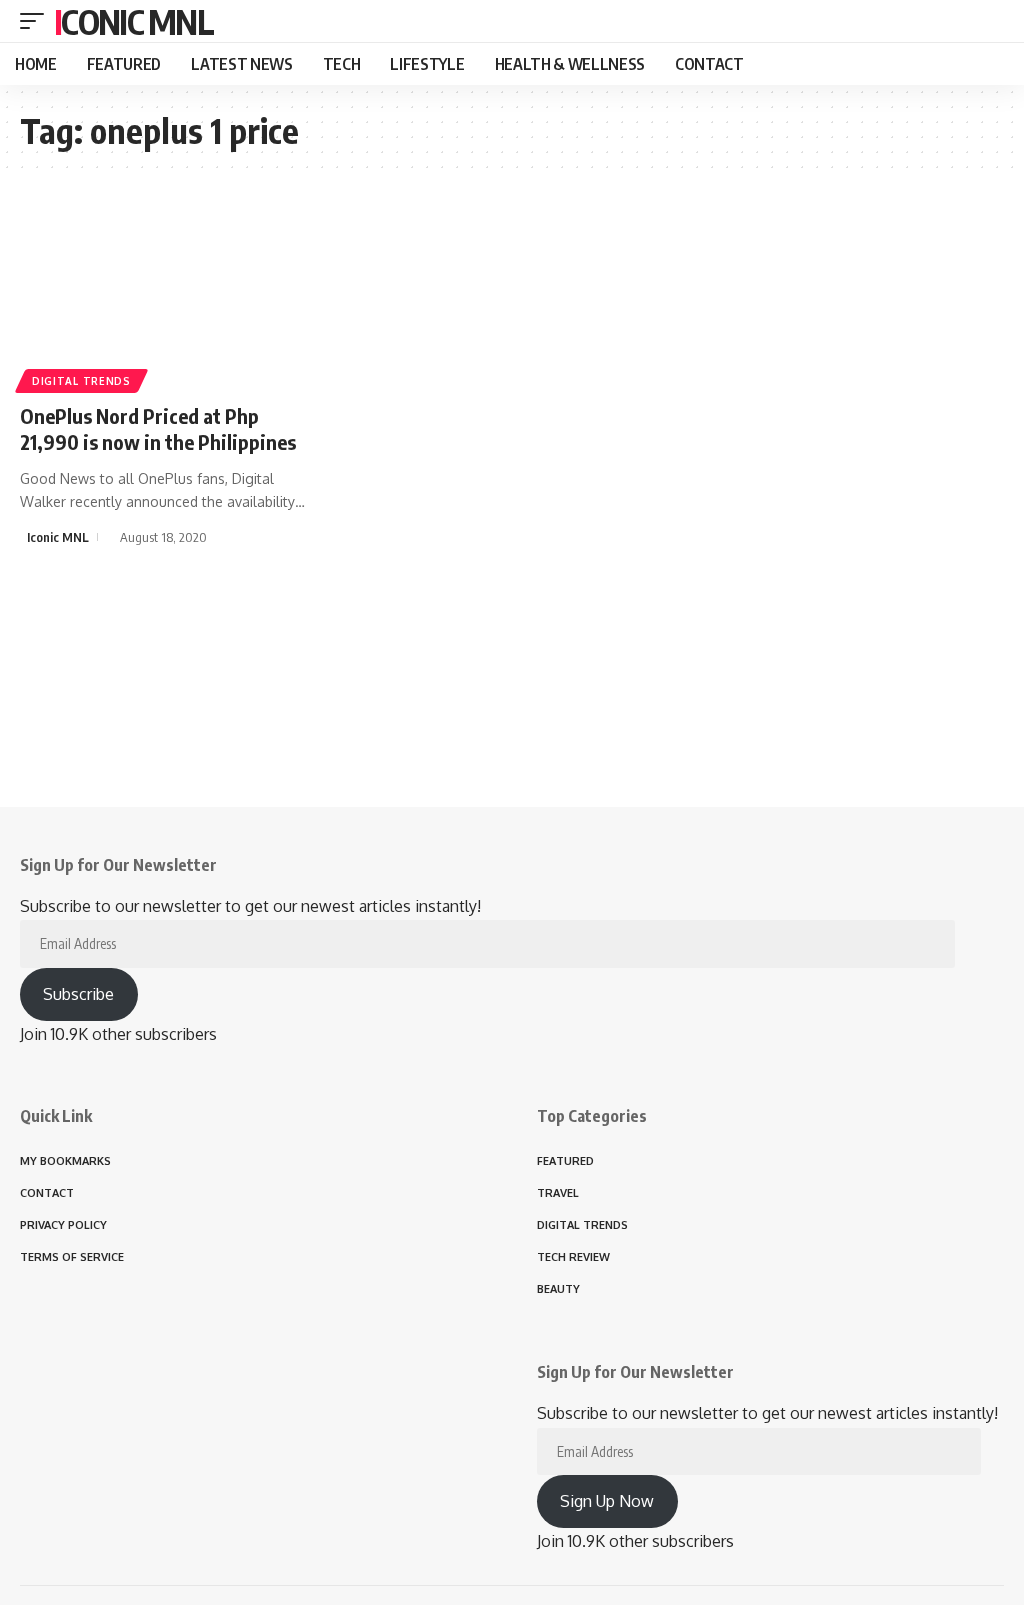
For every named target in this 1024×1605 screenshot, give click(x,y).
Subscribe (78, 994)
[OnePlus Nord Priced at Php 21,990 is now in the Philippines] (170, 296)
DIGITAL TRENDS (81, 381)
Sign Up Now (607, 1501)
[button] (37, 21)
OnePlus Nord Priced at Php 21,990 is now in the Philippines (158, 428)
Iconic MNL (133, 21)
